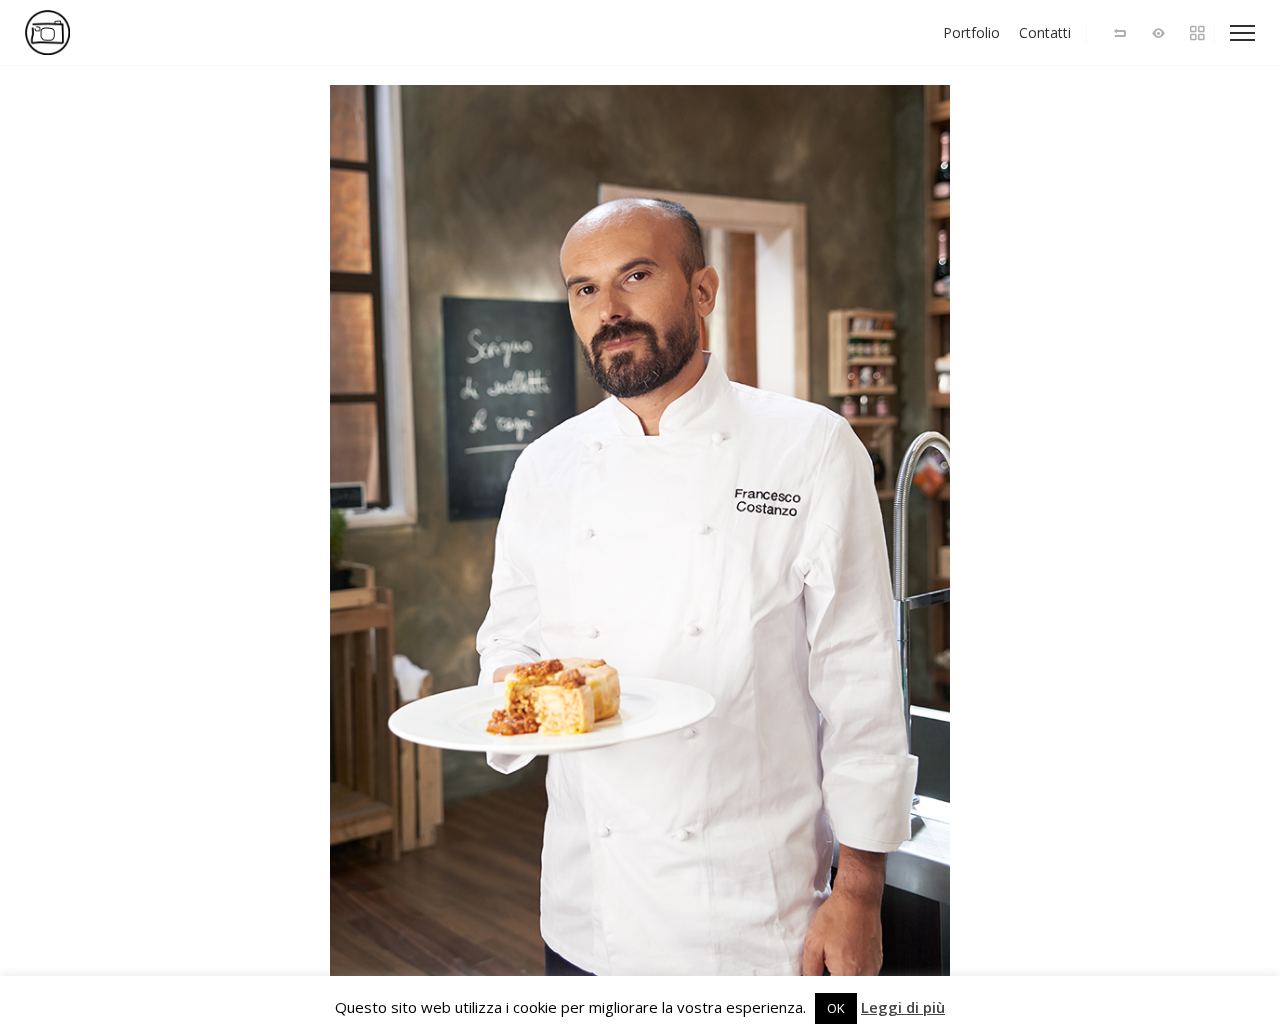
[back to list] (1120, 32)
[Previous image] (320, 550)
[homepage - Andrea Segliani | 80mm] (110, 32)
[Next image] (960, 550)
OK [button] (836, 1008)
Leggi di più (903, 1007)
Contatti (1045, 32)
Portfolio (971, 32)
